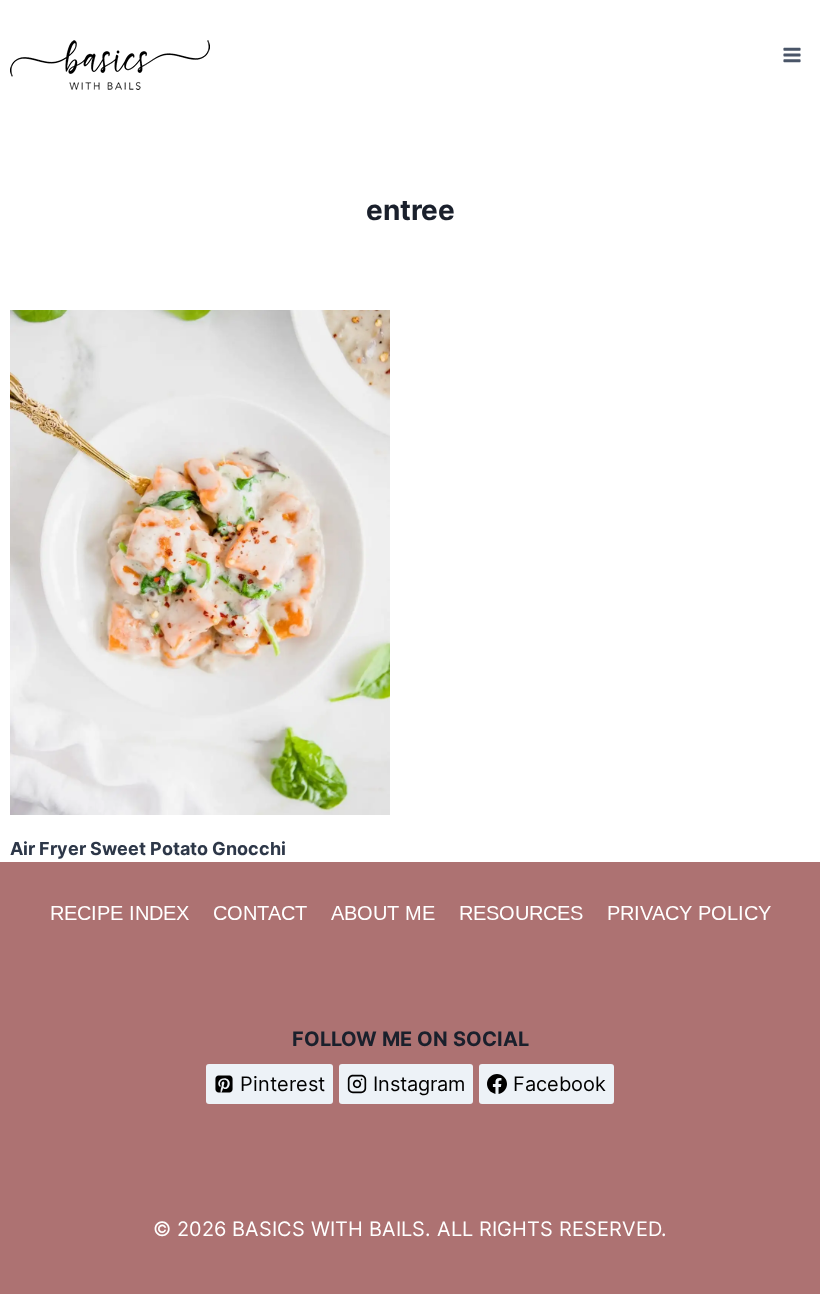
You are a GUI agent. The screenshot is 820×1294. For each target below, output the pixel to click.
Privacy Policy (689, 913)
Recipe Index (119, 913)
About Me (383, 913)
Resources (521, 913)
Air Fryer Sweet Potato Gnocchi (148, 848)
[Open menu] (791, 54)
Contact (260, 913)
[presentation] (200, 562)
